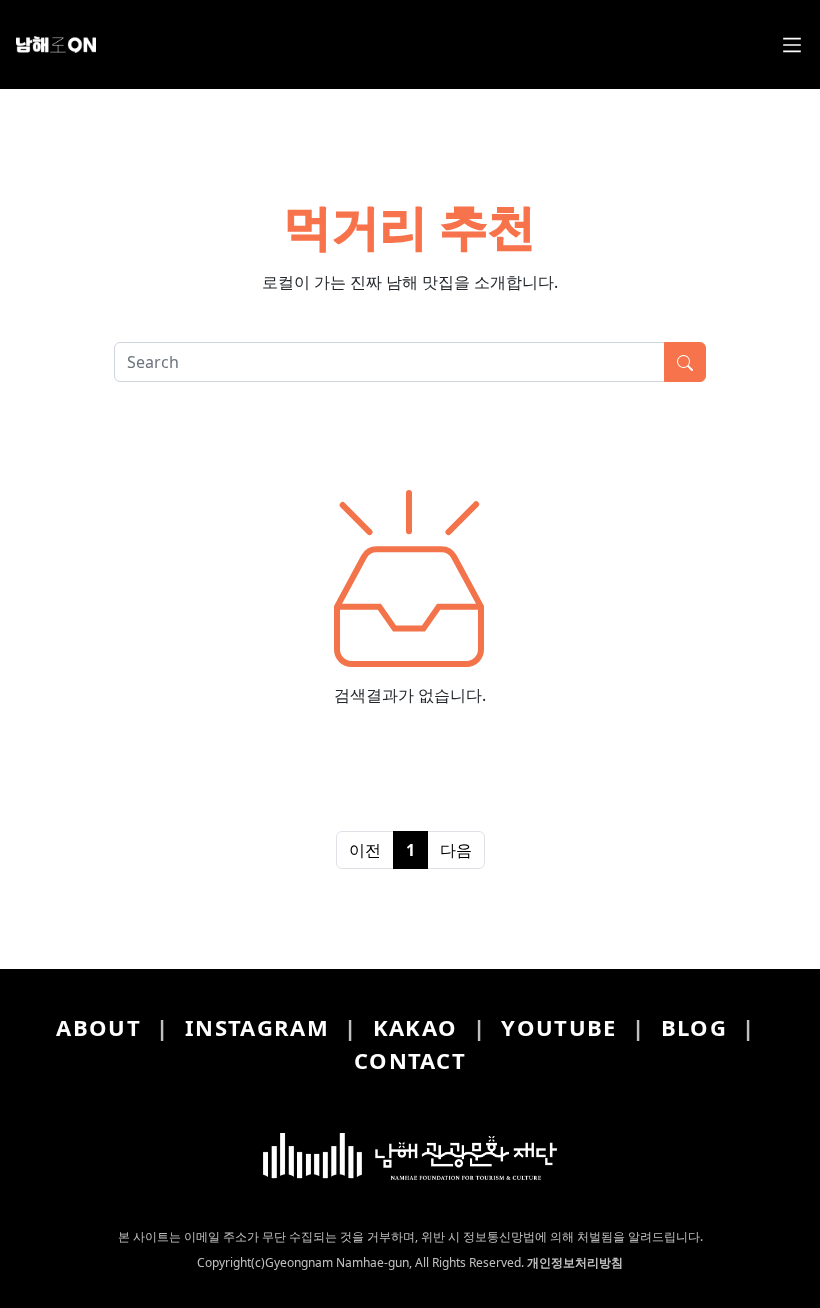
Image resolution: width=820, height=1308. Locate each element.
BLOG (694, 1027)
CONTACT (410, 1060)
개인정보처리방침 (575, 1262)
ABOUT (98, 1027)
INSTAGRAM (257, 1027)
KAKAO (415, 1027)
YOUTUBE (558, 1027)
